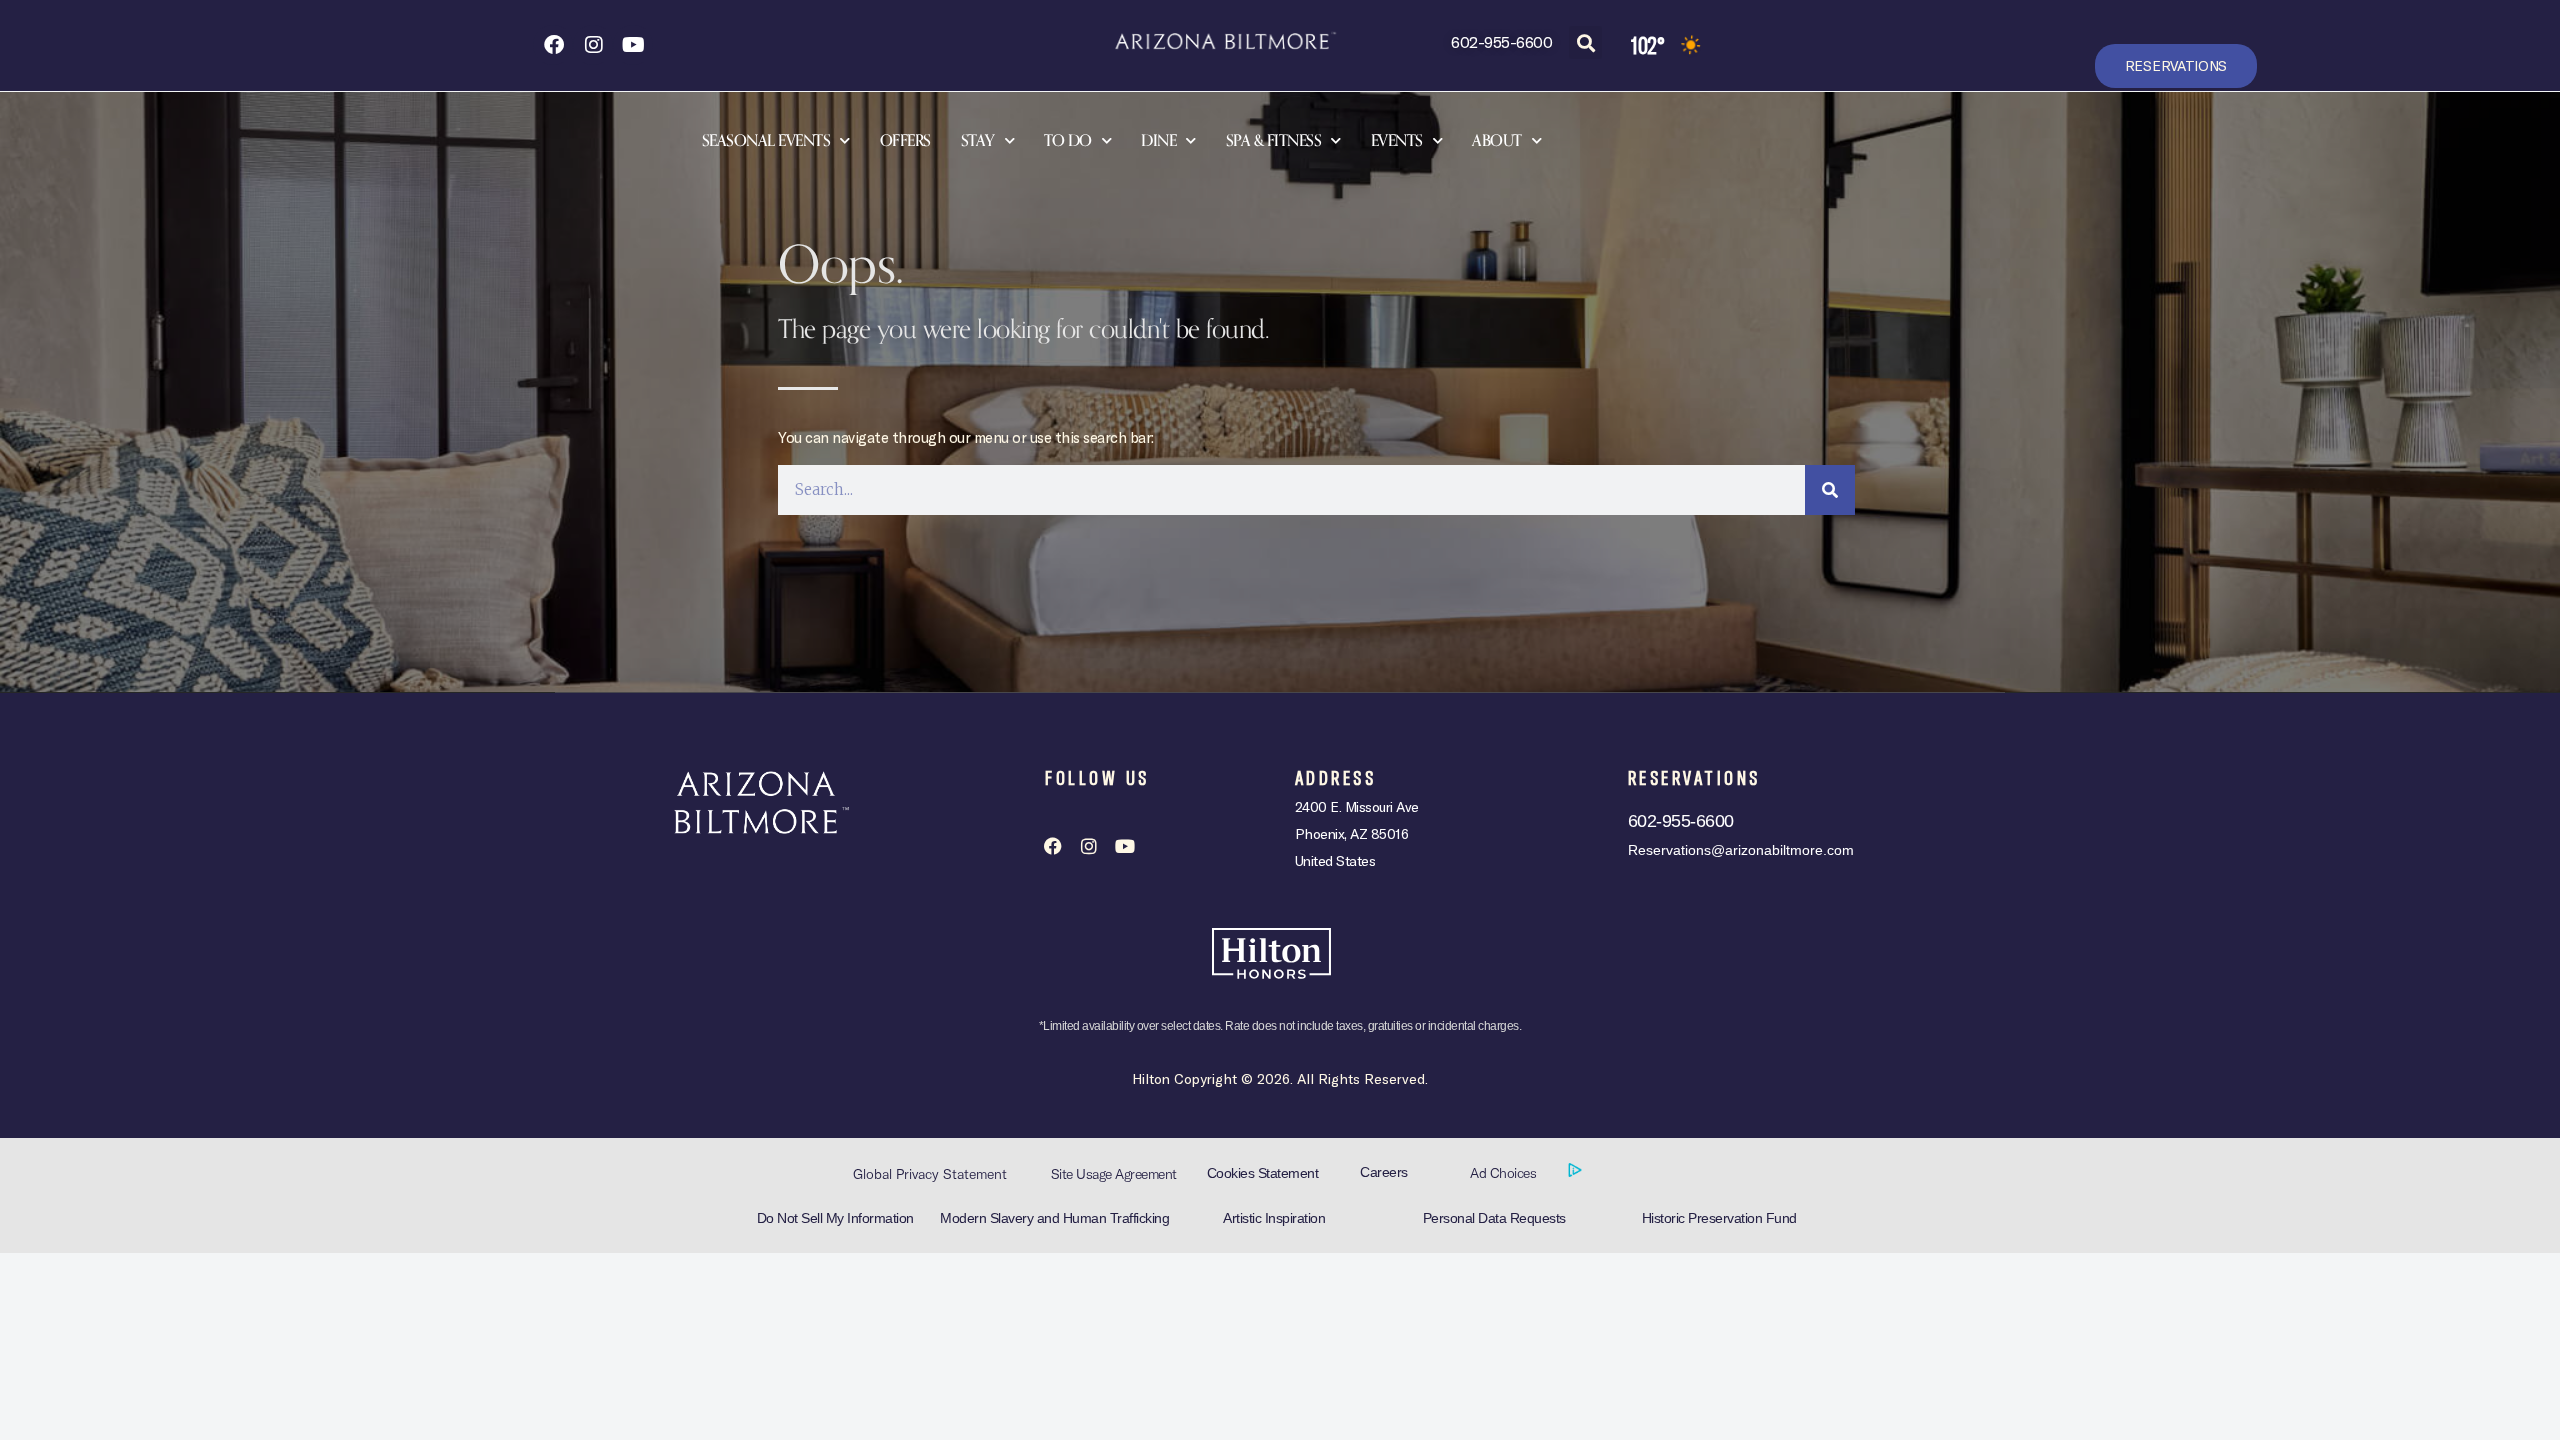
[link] (553, 45)
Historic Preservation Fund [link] (1719, 1218)
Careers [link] (1384, 1172)
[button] (1585, 42)
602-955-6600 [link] (1501, 41)
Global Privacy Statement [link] (930, 1174)
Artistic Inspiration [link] (1274, 1218)
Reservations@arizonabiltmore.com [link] (1741, 850)
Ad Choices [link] (1505, 1173)
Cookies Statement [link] (1263, 1173)
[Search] (1830, 490)
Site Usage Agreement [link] (1114, 1174)
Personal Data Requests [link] (1494, 1218)
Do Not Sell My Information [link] (835, 1218)
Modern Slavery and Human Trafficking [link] (1054, 1218)
